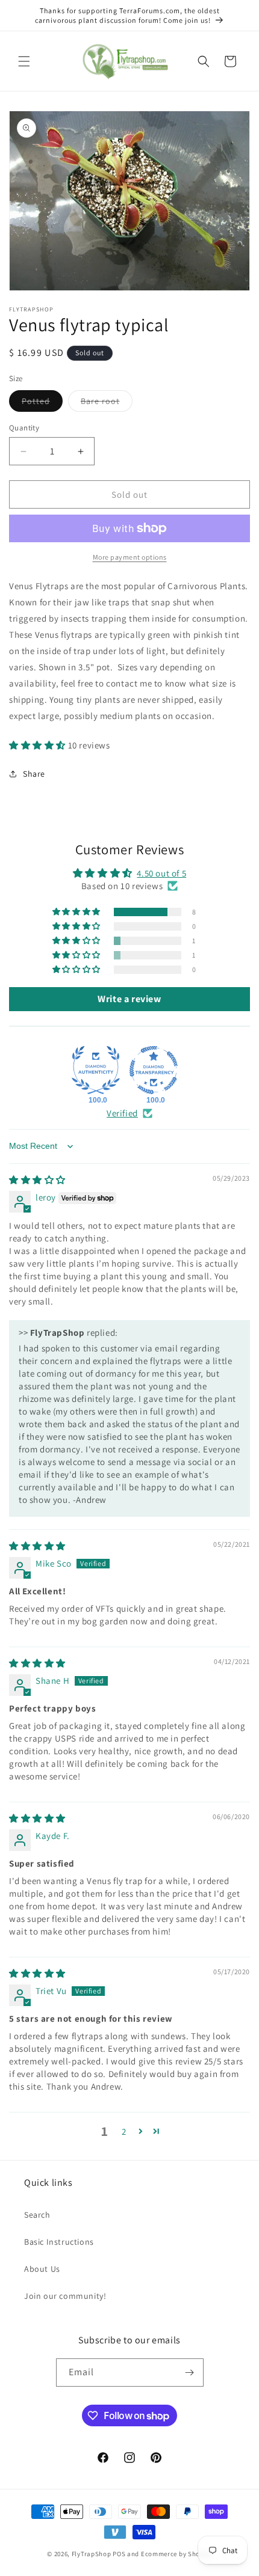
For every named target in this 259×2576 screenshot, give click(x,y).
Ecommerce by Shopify (176, 2554)
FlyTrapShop (92, 2554)
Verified (122, 1113)
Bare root (107, 403)
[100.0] (96, 1070)
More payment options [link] (130, 557)
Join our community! (65, 2296)
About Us (42, 2269)
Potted (42, 403)
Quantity (24, 428)
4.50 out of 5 (161, 873)
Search (37, 2215)
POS (119, 2554)
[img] (37, 1180)
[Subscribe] (190, 2373)
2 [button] (124, 2131)
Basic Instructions (59, 2242)
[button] (24, 61)
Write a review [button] (129, 999)
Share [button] (34, 774)
